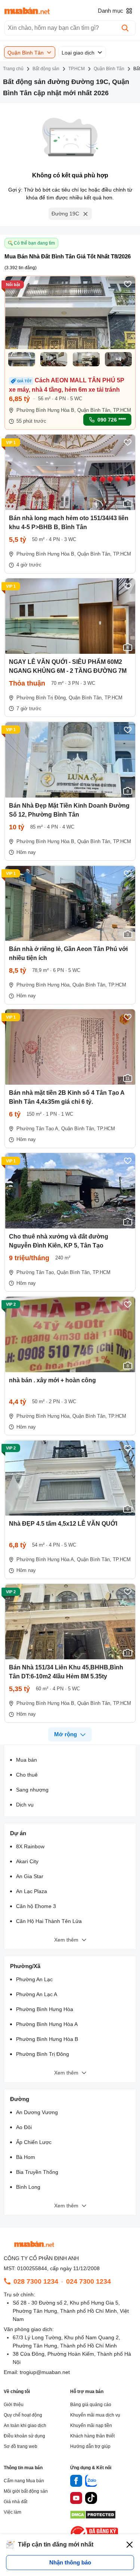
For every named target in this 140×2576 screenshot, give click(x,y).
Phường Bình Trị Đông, (42, 698)
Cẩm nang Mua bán (24, 2481)
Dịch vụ (25, 1805)
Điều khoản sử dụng (24, 2436)
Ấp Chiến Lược (34, 2142)
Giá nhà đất (15, 2502)
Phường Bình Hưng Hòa (45, 2009)
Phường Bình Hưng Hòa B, (46, 410)
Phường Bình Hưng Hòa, (44, 985)
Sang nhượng (32, 1790)
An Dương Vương (37, 2112)
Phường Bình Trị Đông (43, 2054)
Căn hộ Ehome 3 (36, 1906)
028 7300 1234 (36, 2281)
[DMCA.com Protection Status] (93, 2517)
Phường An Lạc (34, 1979)
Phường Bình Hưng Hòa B (47, 2039)
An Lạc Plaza (32, 1891)
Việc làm (13, 2512)
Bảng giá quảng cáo (91, 2405)
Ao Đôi (24, 2127)
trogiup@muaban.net (45, 2372)
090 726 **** (112, 420)
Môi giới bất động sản (26, 2491)
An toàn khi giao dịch (25, 2426)
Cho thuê (27, 1775)
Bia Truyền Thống (37, 2172)
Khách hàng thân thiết (92, 2436)
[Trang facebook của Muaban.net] (76, 2482)
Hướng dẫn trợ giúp (90, 2446)
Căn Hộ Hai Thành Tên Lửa (49, 1921)
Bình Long (28, 2187)
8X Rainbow (30, 1846)
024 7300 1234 (88, 2281)
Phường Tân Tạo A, (38, 1129)
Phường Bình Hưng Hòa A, (46, 1559)
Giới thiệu (14, 2405)
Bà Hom (26, 2157)
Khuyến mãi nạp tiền (91, 2426)
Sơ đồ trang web (21, 2446)
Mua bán (27, 1760)
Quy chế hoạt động (23, 2415)
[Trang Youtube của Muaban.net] (76, 2499)
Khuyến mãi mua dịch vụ (95, 2415)
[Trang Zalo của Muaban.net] (91, 2482)
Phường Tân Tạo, (36, 1272)
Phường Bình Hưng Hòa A (47, 2024)
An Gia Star (30, 1876)
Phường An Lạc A (37, 1994)
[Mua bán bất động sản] (27, 11)
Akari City (27, 1861)
